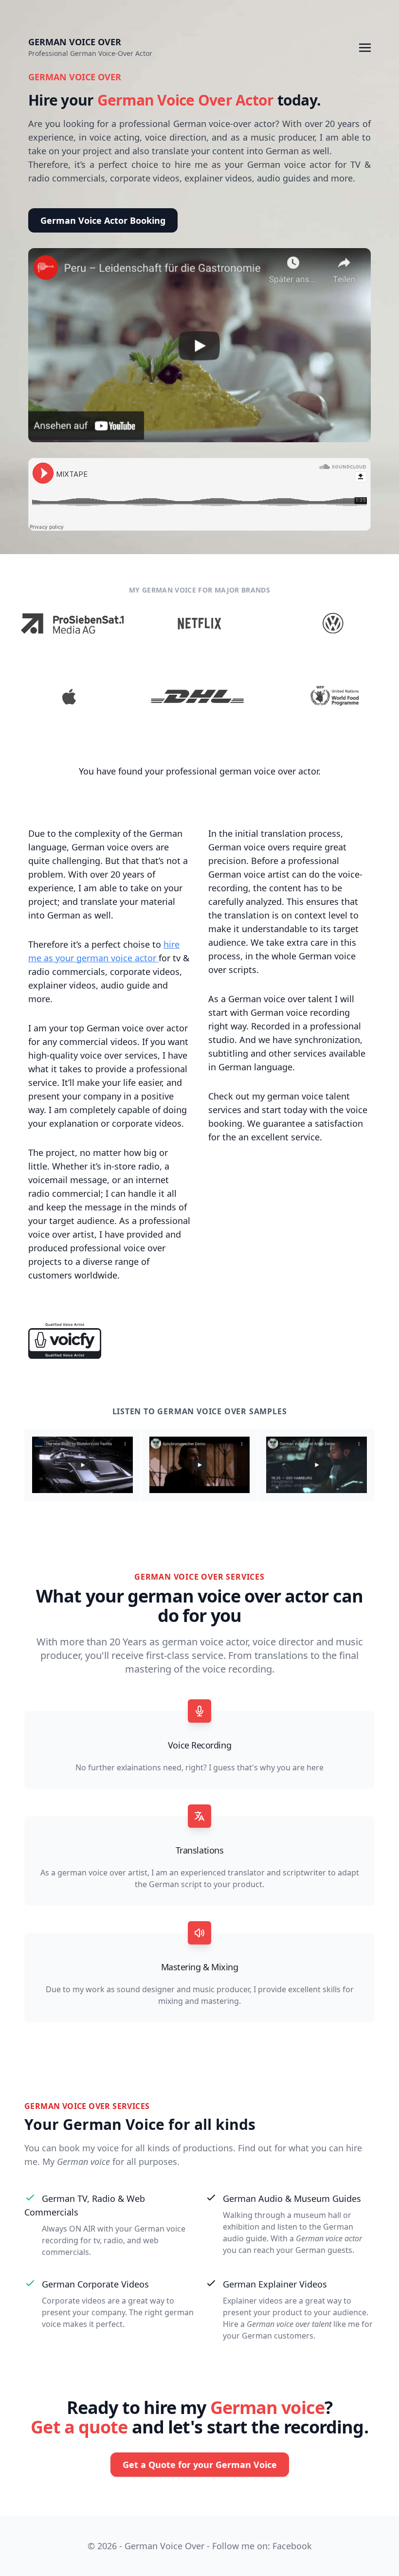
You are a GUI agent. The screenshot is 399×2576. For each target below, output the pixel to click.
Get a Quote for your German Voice (200, 2465)
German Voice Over (75, 42)
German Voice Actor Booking (103, 220)
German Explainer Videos (275, 2284)
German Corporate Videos (95, 2284)
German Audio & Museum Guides (292, 2198)
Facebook (292, 2546)
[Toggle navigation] (365, 47)
